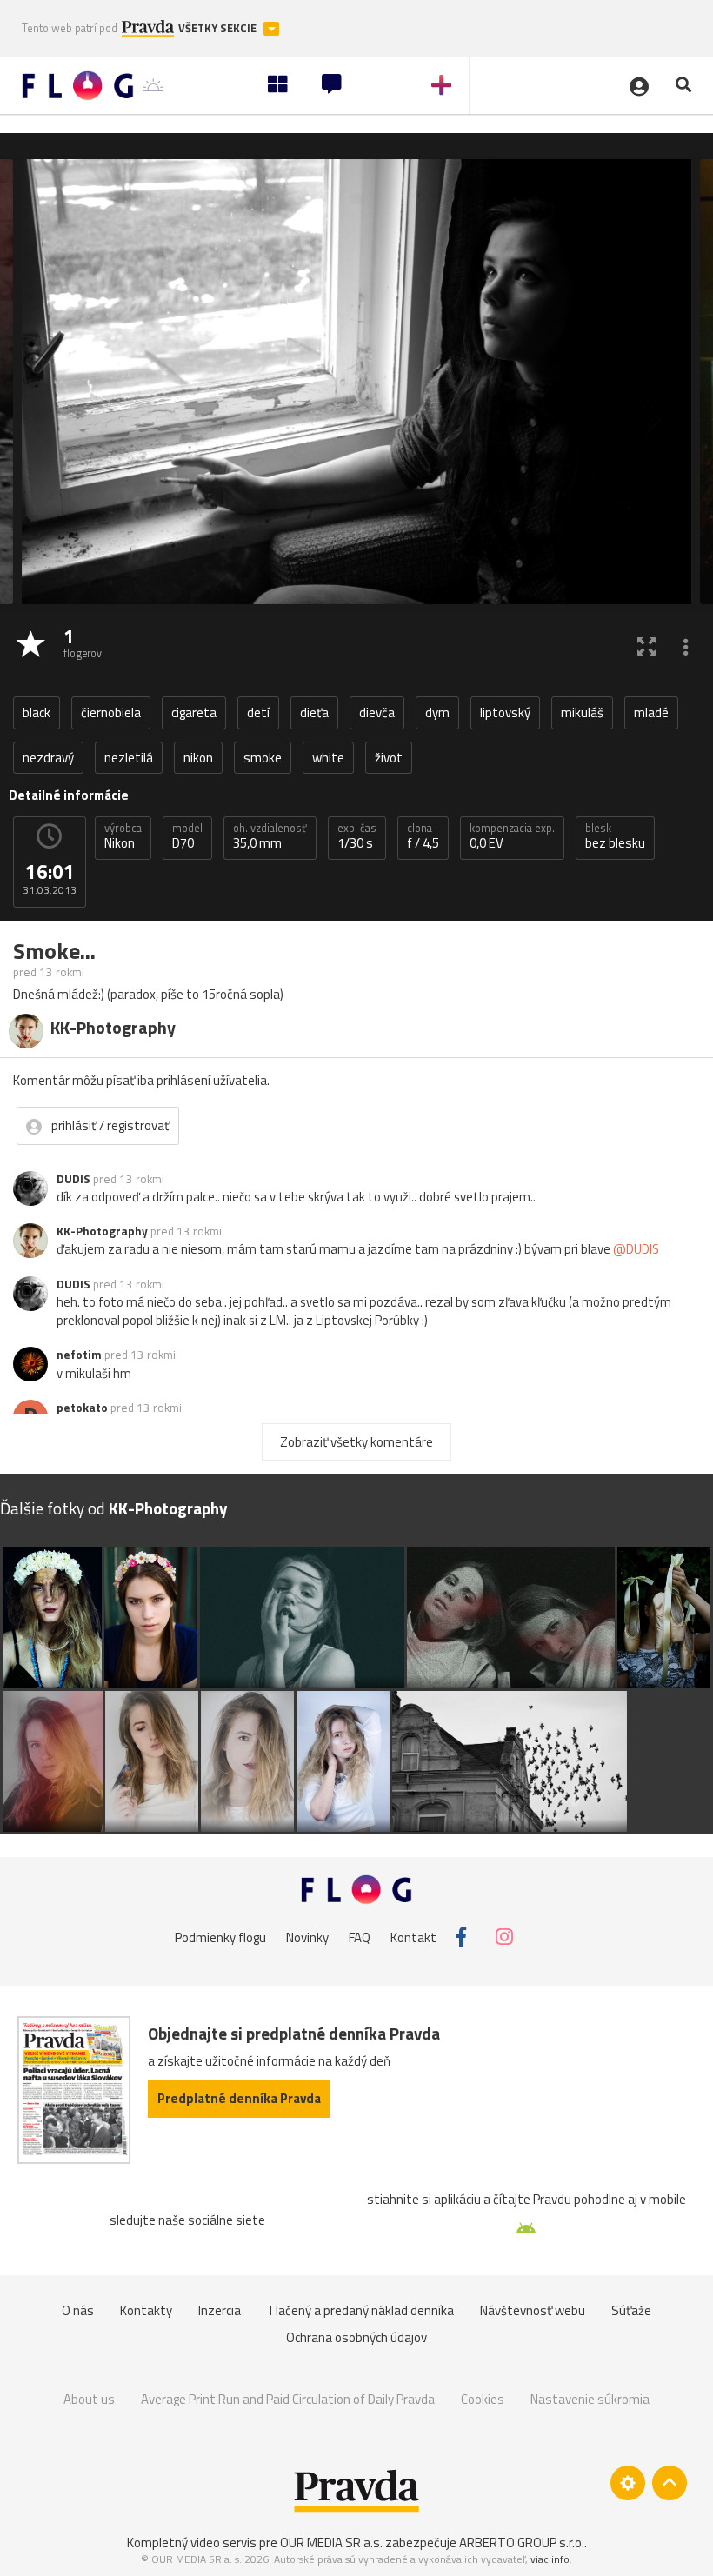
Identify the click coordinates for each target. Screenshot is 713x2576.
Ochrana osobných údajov (356, 2337)
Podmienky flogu (220, 1937)
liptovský (505, 712)
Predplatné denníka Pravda (239, 2098)
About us (89, 2399)
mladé (651, 712)
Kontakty (146, 2310)
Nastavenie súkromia (590, 2399)
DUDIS (73, 1179)
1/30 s (357, 836)
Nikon (123, 836)
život (389, 758)
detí (258, 712)
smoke (263, 758)
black (37, 712)
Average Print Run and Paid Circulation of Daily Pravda (288, 2399)
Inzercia (220, 2310)
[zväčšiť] (646, 646)
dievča (377, 712)
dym (437, 712)
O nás (78, 2310)
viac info (550, 2559)
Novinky (307, 1937)
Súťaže (631, 2310)
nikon (198, 758)
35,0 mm (270, 836)
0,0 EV (512, 836)
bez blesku (615, 836)
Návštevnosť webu (533, 2310)
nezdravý (48, 758)
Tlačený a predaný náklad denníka (360, 2310)
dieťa (314, 712)
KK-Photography (102, 1231)
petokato (82, 1408)
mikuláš (582, 712)
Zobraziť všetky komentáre (356, 1442)
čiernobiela (111, 712)
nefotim (79, 1355)
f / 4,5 (423, 836)
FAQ (360, 1937)
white (328, 758)
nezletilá (129, 758)
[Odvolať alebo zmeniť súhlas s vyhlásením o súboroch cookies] (628, 2483)
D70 (187, 836)
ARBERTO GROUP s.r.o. (522, 2543)
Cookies (483, 2399)
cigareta (194, 712)
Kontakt (413, 1937)
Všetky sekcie (219, 28)
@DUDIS (636, 1249)
